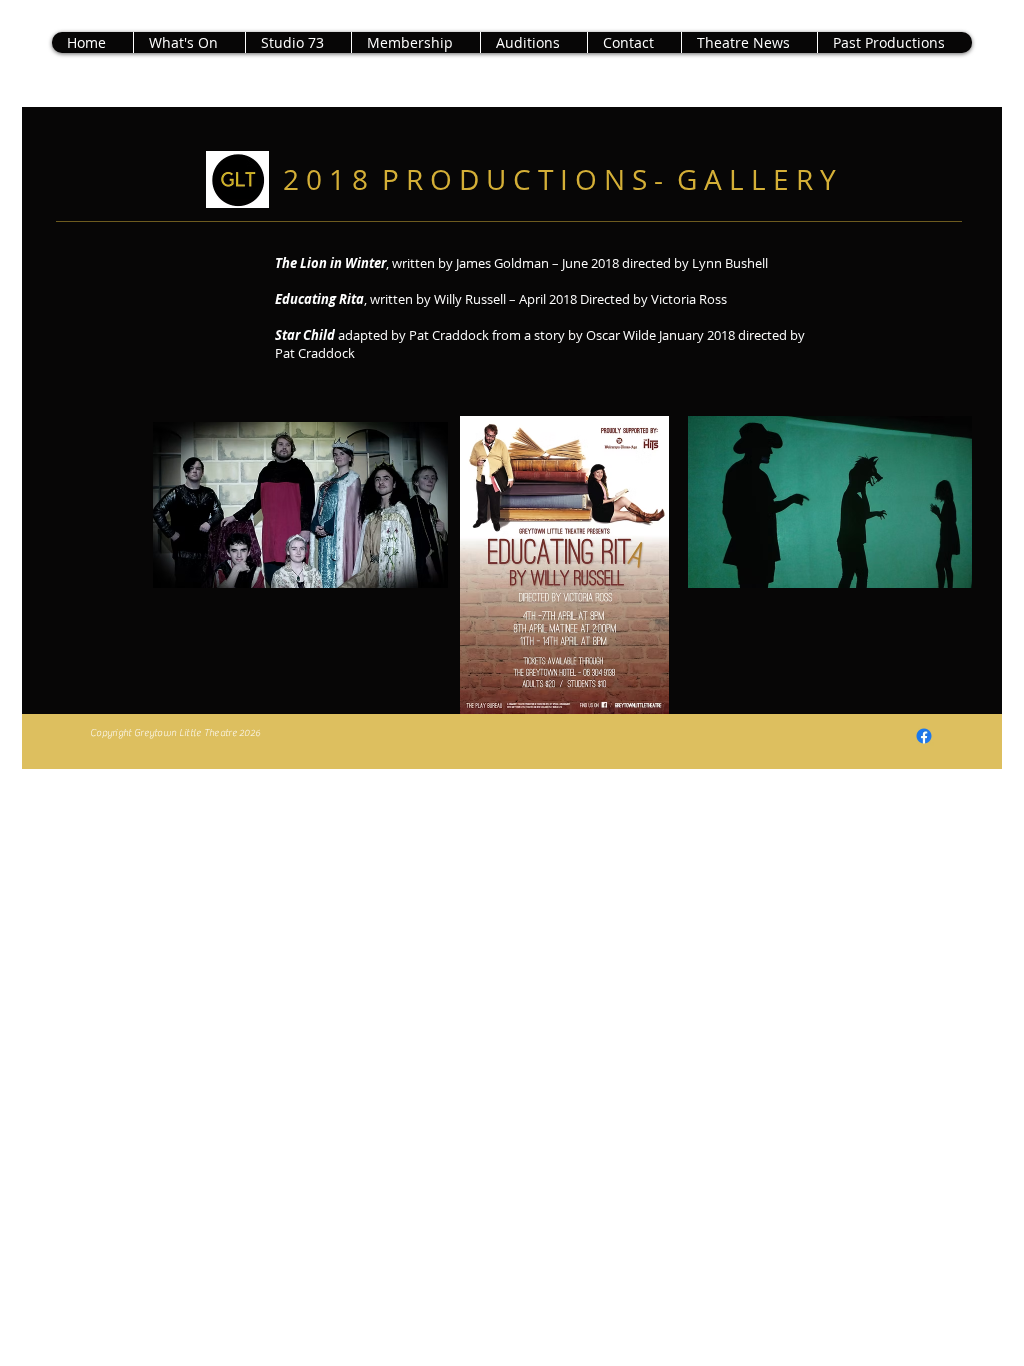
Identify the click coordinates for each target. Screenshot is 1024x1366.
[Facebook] (924, 736)
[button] (894, 42)
